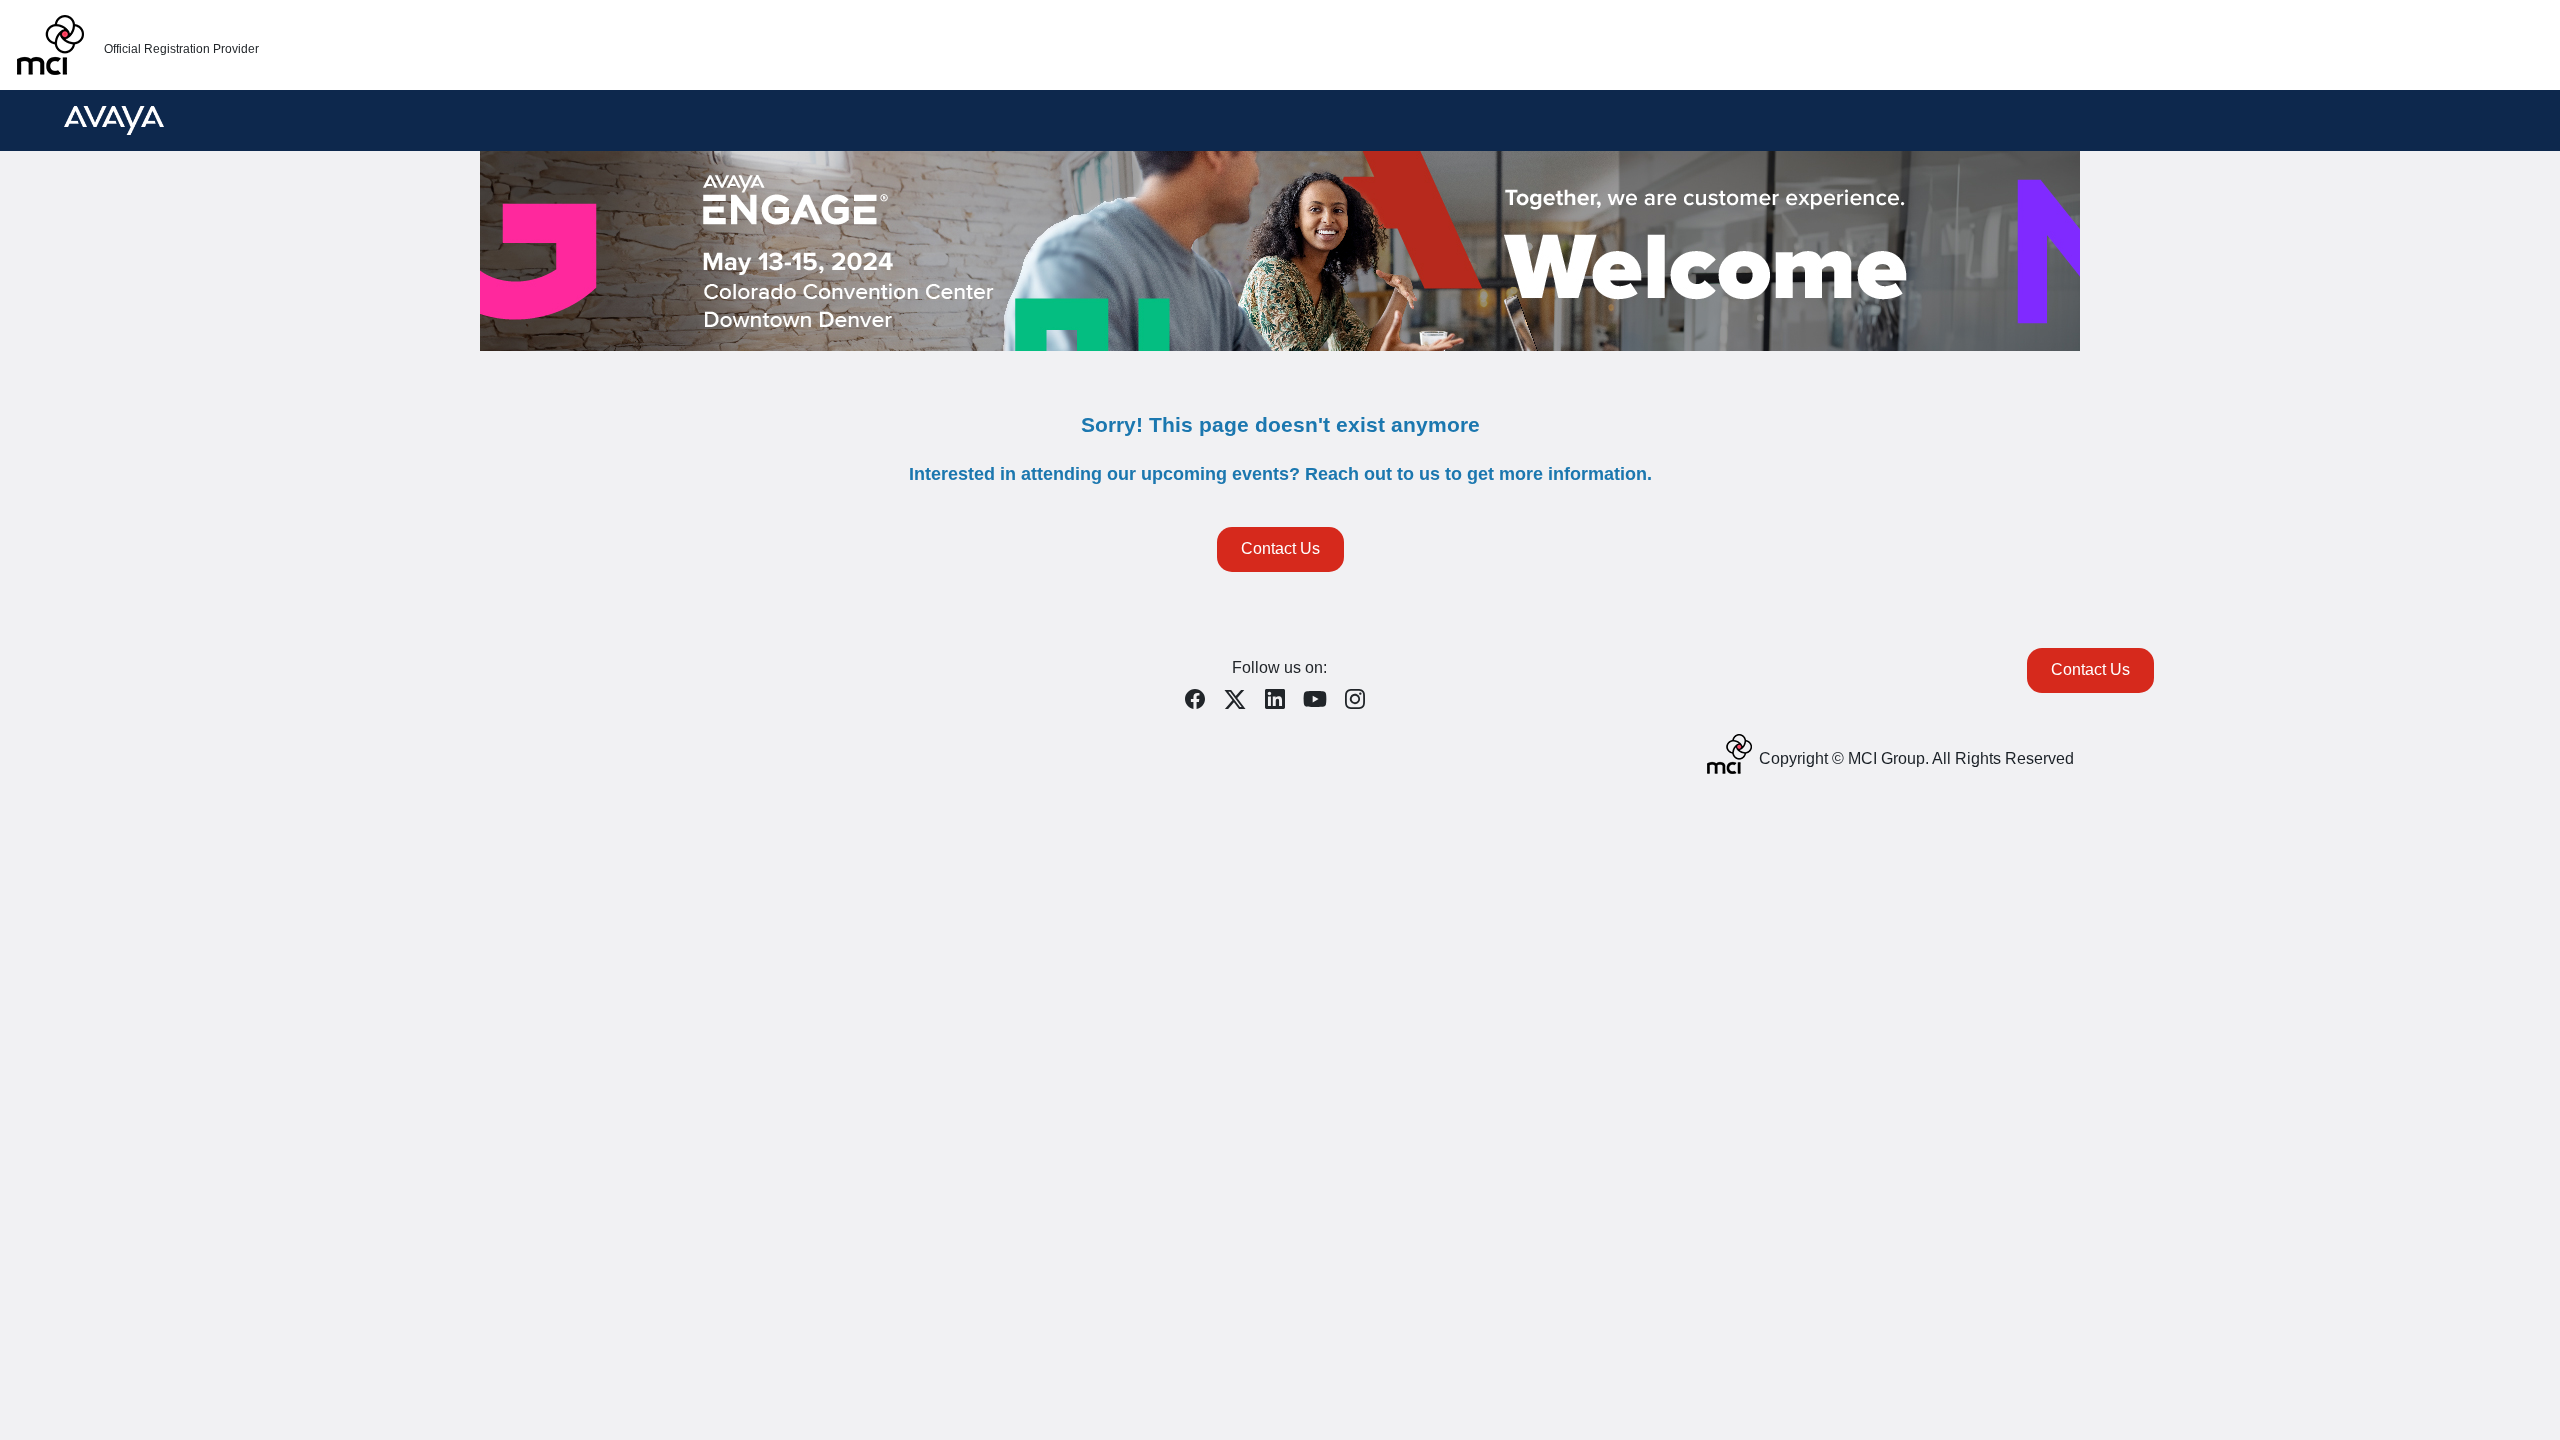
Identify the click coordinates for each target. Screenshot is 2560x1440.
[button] (1200, 705)
